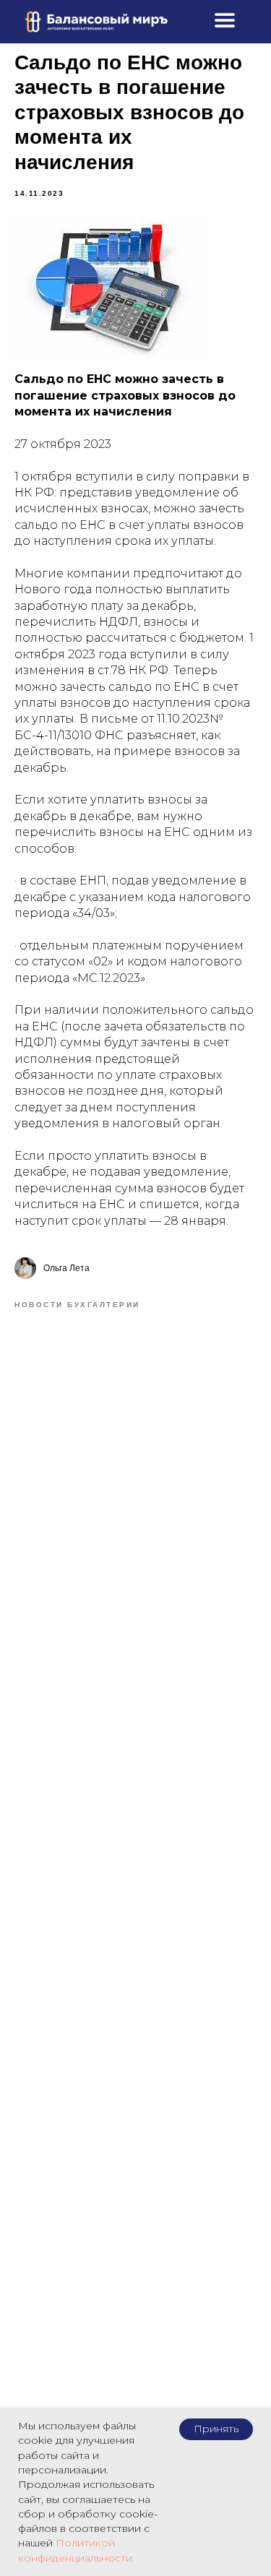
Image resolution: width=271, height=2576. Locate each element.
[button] (225, 20)
